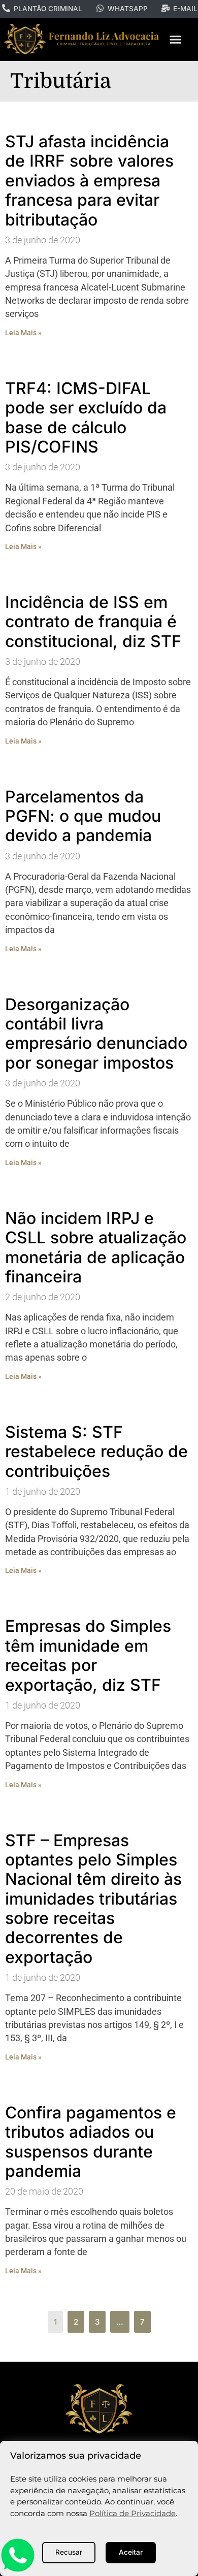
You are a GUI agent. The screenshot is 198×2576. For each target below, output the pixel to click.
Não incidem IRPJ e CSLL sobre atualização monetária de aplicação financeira (96, 1247)
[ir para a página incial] (99, 2409)
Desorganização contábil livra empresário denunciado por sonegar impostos (96, 1034)
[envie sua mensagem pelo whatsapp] (18, 2570)
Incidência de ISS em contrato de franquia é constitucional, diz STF (93, 622)
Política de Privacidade (133, 2513)
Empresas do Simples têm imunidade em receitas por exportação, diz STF (88, 1655)
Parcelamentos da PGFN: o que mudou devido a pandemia (83, 816)
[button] (175, 40)
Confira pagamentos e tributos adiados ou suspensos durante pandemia (91, 2142)
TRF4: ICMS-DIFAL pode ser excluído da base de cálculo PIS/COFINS (86, 417)
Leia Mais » (23, 333)
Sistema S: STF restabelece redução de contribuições (96, 1452)
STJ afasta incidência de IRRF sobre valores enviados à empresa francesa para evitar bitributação (89, 181)
